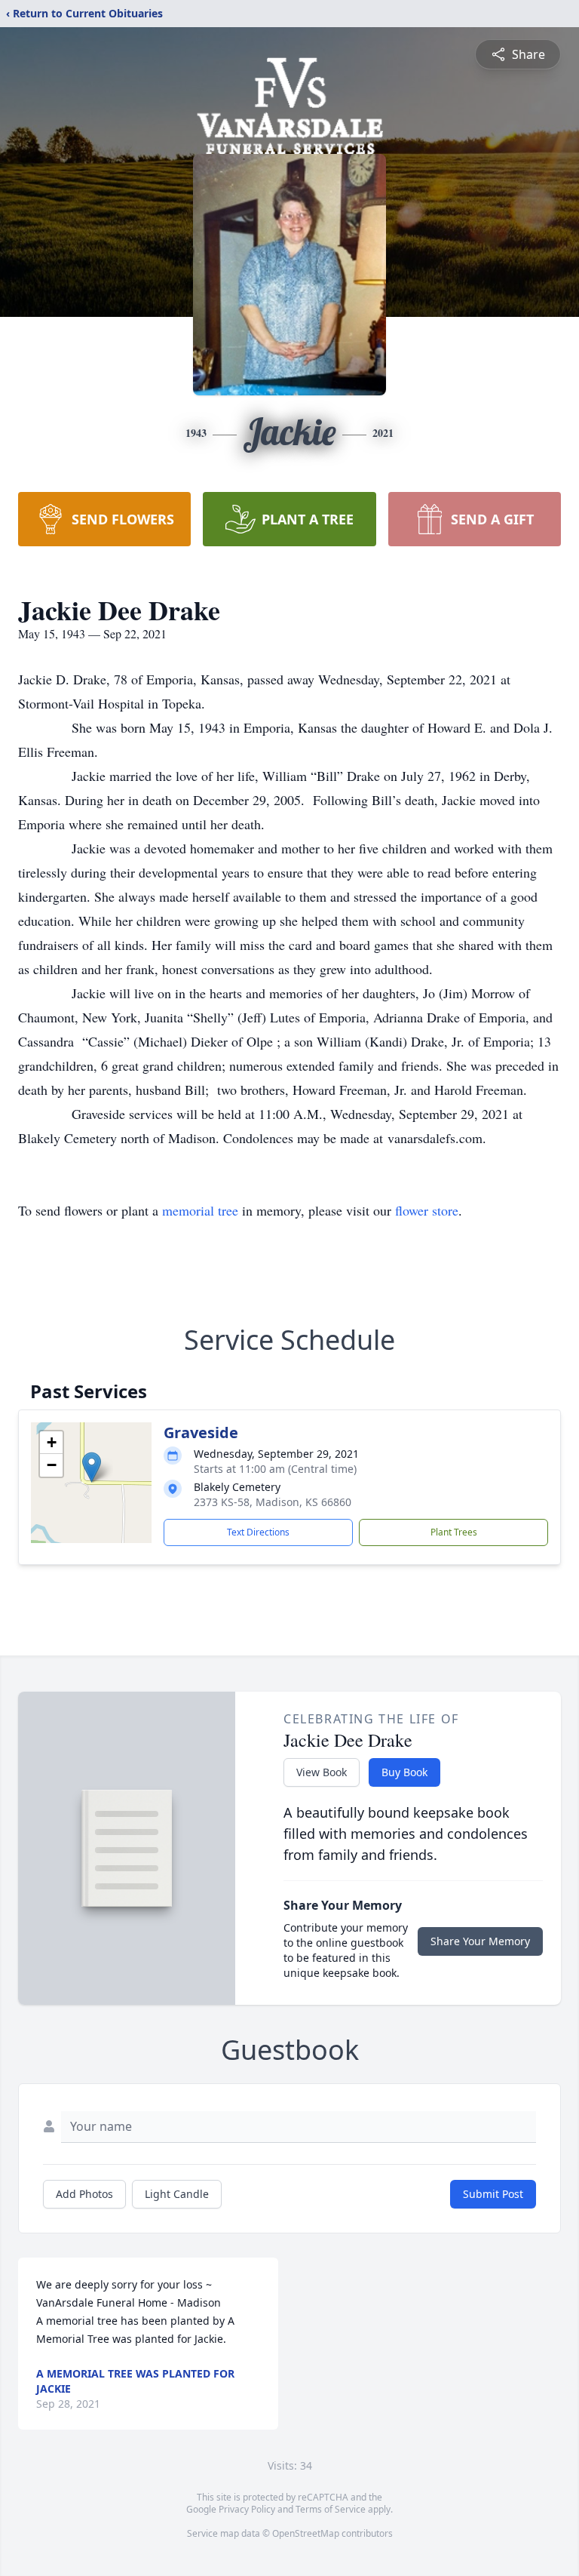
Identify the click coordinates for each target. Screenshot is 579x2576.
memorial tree (200, 1210)
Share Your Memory (480, 1941)
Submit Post (493, 2194)
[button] (92, 1467)
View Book (322, 1772)
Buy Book (404, 1772)
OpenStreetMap (306, 2533)
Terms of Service (331, 2509)
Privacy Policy (247, 2509)
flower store (427, 1210)
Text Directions (258, 1532)
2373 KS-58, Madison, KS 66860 (273, 1502)
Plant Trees (454, 1532)
